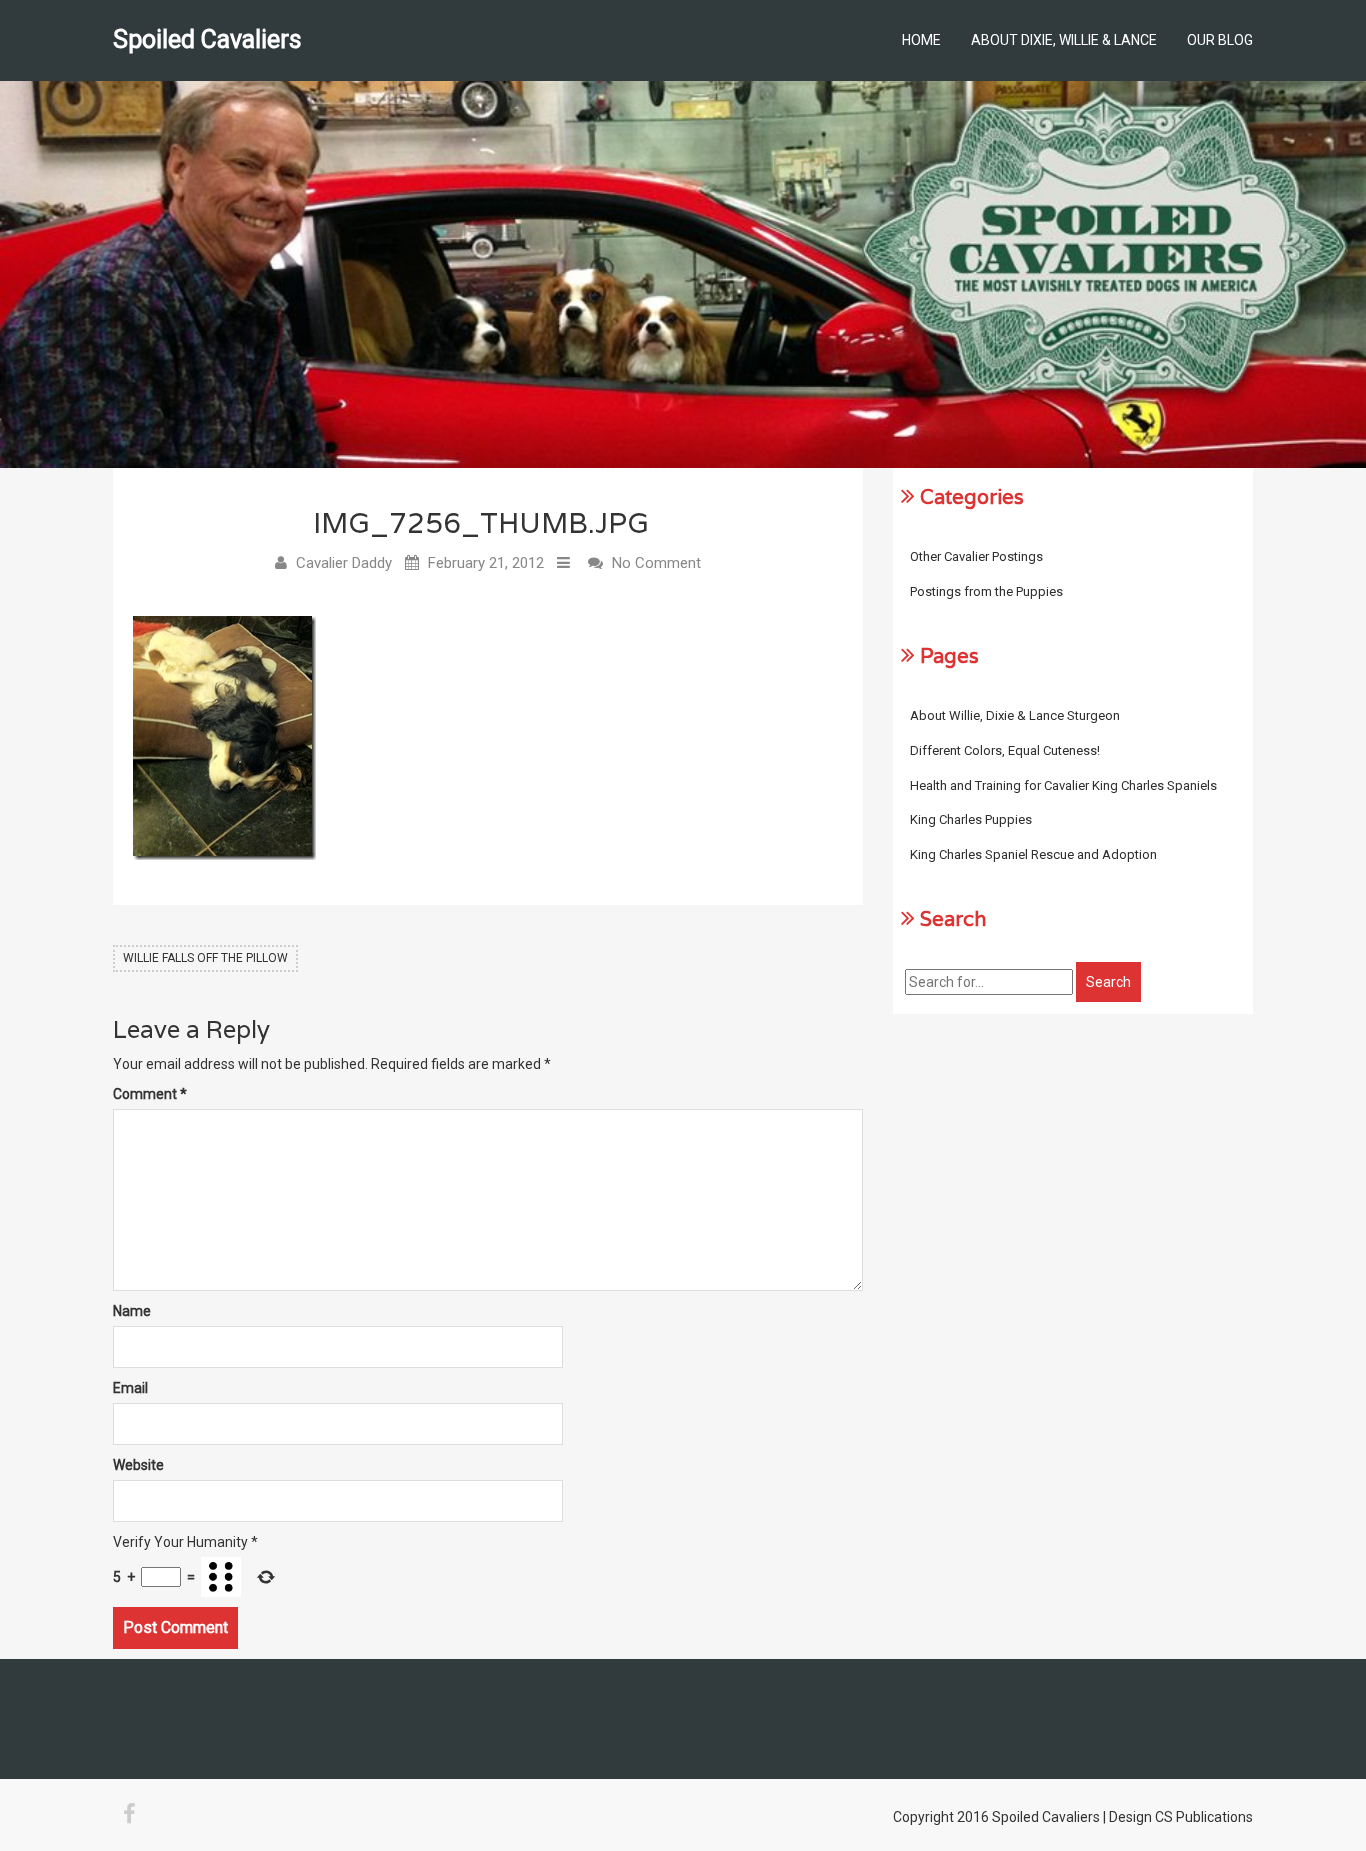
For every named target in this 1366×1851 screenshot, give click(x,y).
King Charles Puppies (971, 819)
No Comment (656, 563)
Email (130, 1388)
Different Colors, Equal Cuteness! (1005, 750)
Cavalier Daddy (344, 563)
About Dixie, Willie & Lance (1064, 40)
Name (132, 1311)
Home (921, 40)
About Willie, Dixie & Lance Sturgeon (1015, 715)
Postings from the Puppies (986, 591)
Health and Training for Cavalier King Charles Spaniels (1063, 785)
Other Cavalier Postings (976, 556)
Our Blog (1220, 40)
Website (138, 1465)
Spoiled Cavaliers (207, 39)
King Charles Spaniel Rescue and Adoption (1033, 854)
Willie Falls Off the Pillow (205, 958)
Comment (150, 1094)
